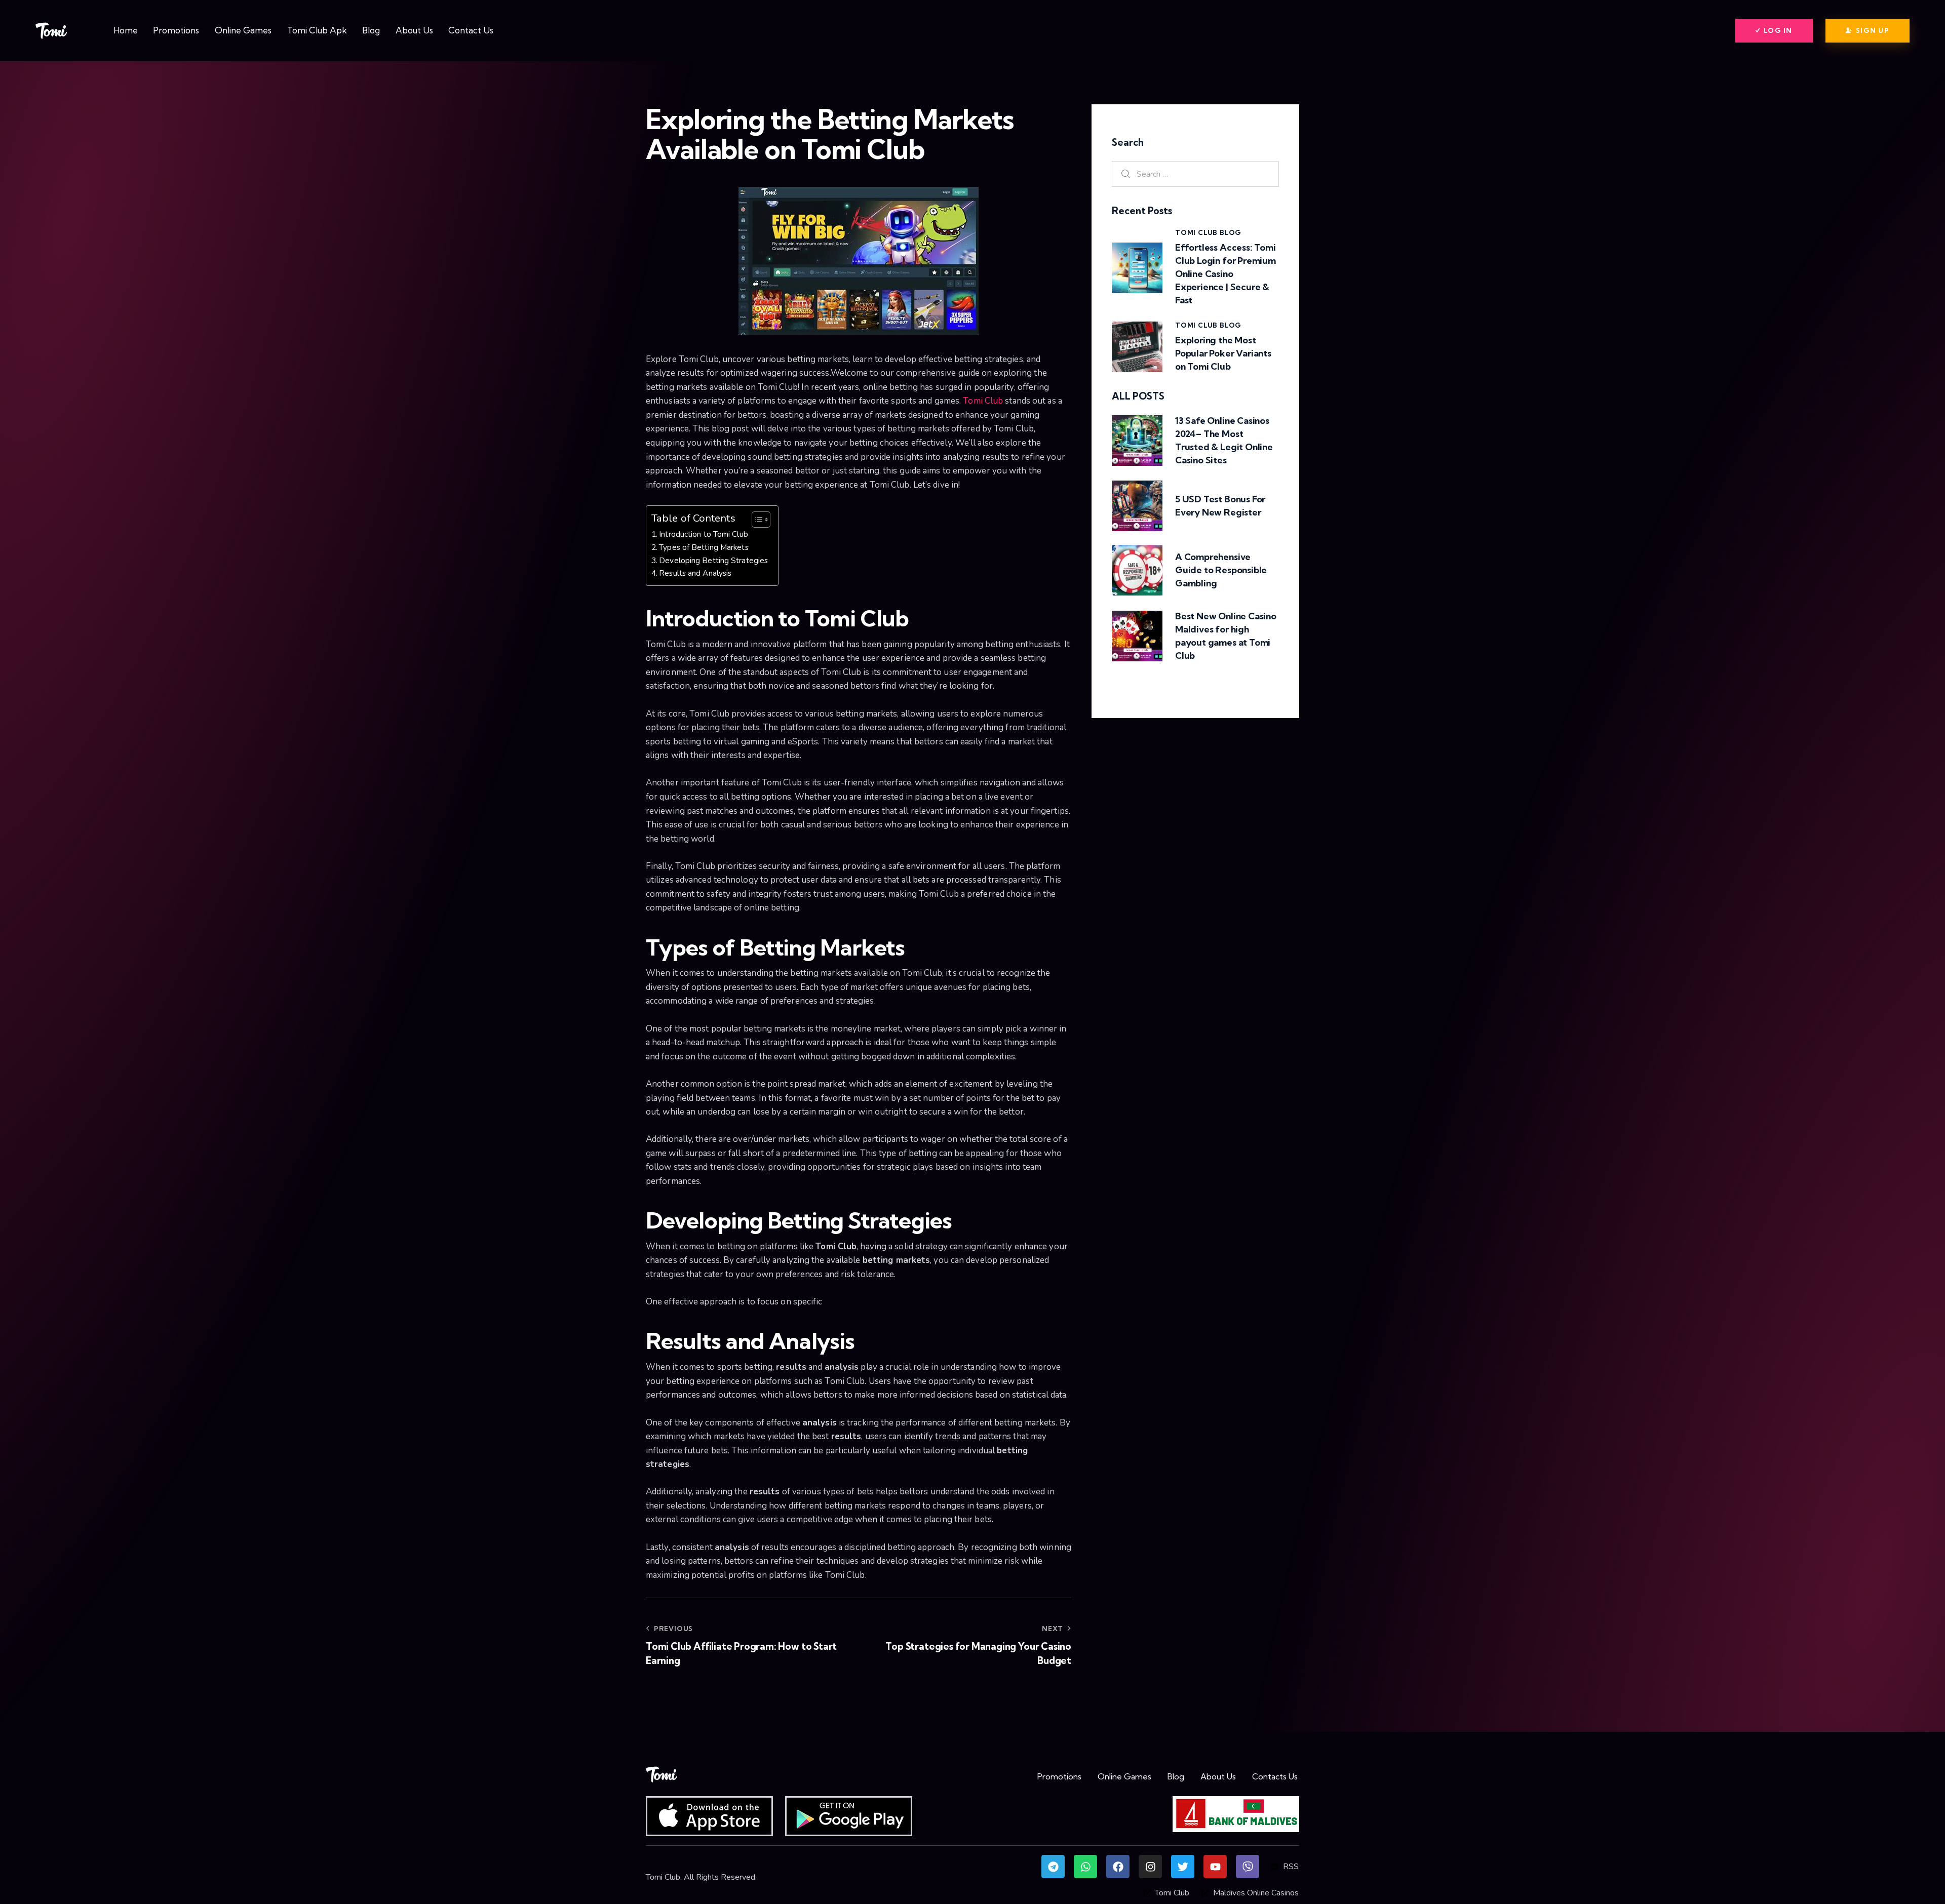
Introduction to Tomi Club (704, 534)
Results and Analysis (695, 573)
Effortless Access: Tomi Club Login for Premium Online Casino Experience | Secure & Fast (1226, 274)
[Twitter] (1183, 1867)
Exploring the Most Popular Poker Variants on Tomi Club (1223, 353)
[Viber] (1248, 1867)
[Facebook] (1118, 1867)
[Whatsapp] (1085, 1867)
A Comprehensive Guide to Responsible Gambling (1221, 570)
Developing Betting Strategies (713, 560)
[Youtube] (1215, 1867)
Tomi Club (983, 401)
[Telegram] (1053, 1867)
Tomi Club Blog (1208, 232)
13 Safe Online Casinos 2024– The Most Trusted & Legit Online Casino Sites (1224, 440)
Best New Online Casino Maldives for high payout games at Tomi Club (1226, 636)
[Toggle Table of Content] (756, 520)
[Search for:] (1195, 174)
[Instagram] (1150, 1867)
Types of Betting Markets (704, 547)
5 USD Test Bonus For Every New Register (1220, 506)
